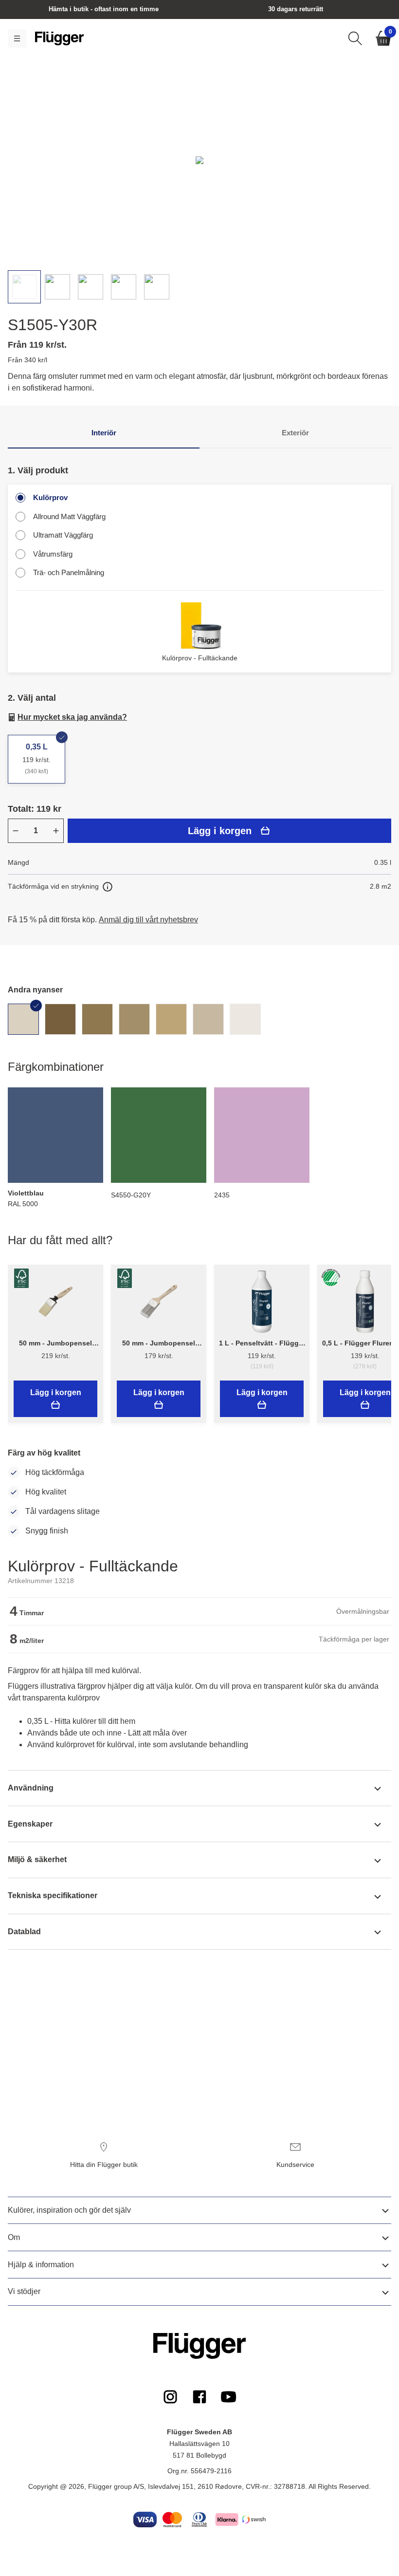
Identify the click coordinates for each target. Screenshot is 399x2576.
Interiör (104, 433)
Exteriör (295, 433)
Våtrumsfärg (53, 554)
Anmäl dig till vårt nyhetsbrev (148, 920)
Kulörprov (50, 497)
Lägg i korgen (220, 831)
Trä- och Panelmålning (69, 572)
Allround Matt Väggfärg (69, 516)
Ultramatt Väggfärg (63, 535)
